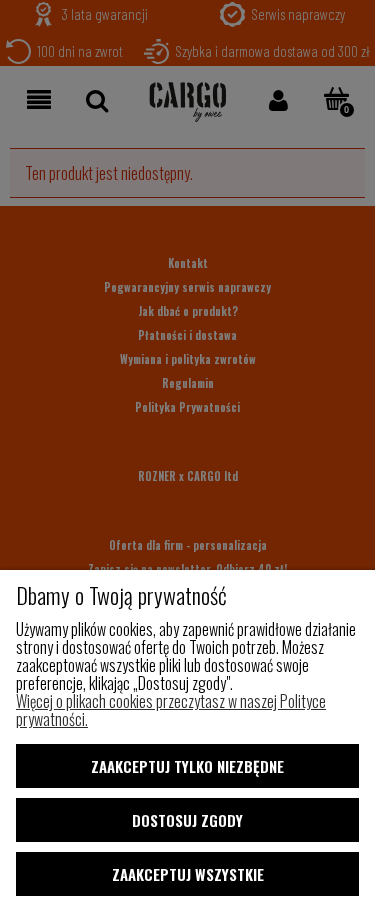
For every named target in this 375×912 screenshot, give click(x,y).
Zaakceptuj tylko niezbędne (187, 766)
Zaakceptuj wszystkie (188, 874)
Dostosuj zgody (187, 820)
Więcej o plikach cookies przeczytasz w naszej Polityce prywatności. (171, 710)
